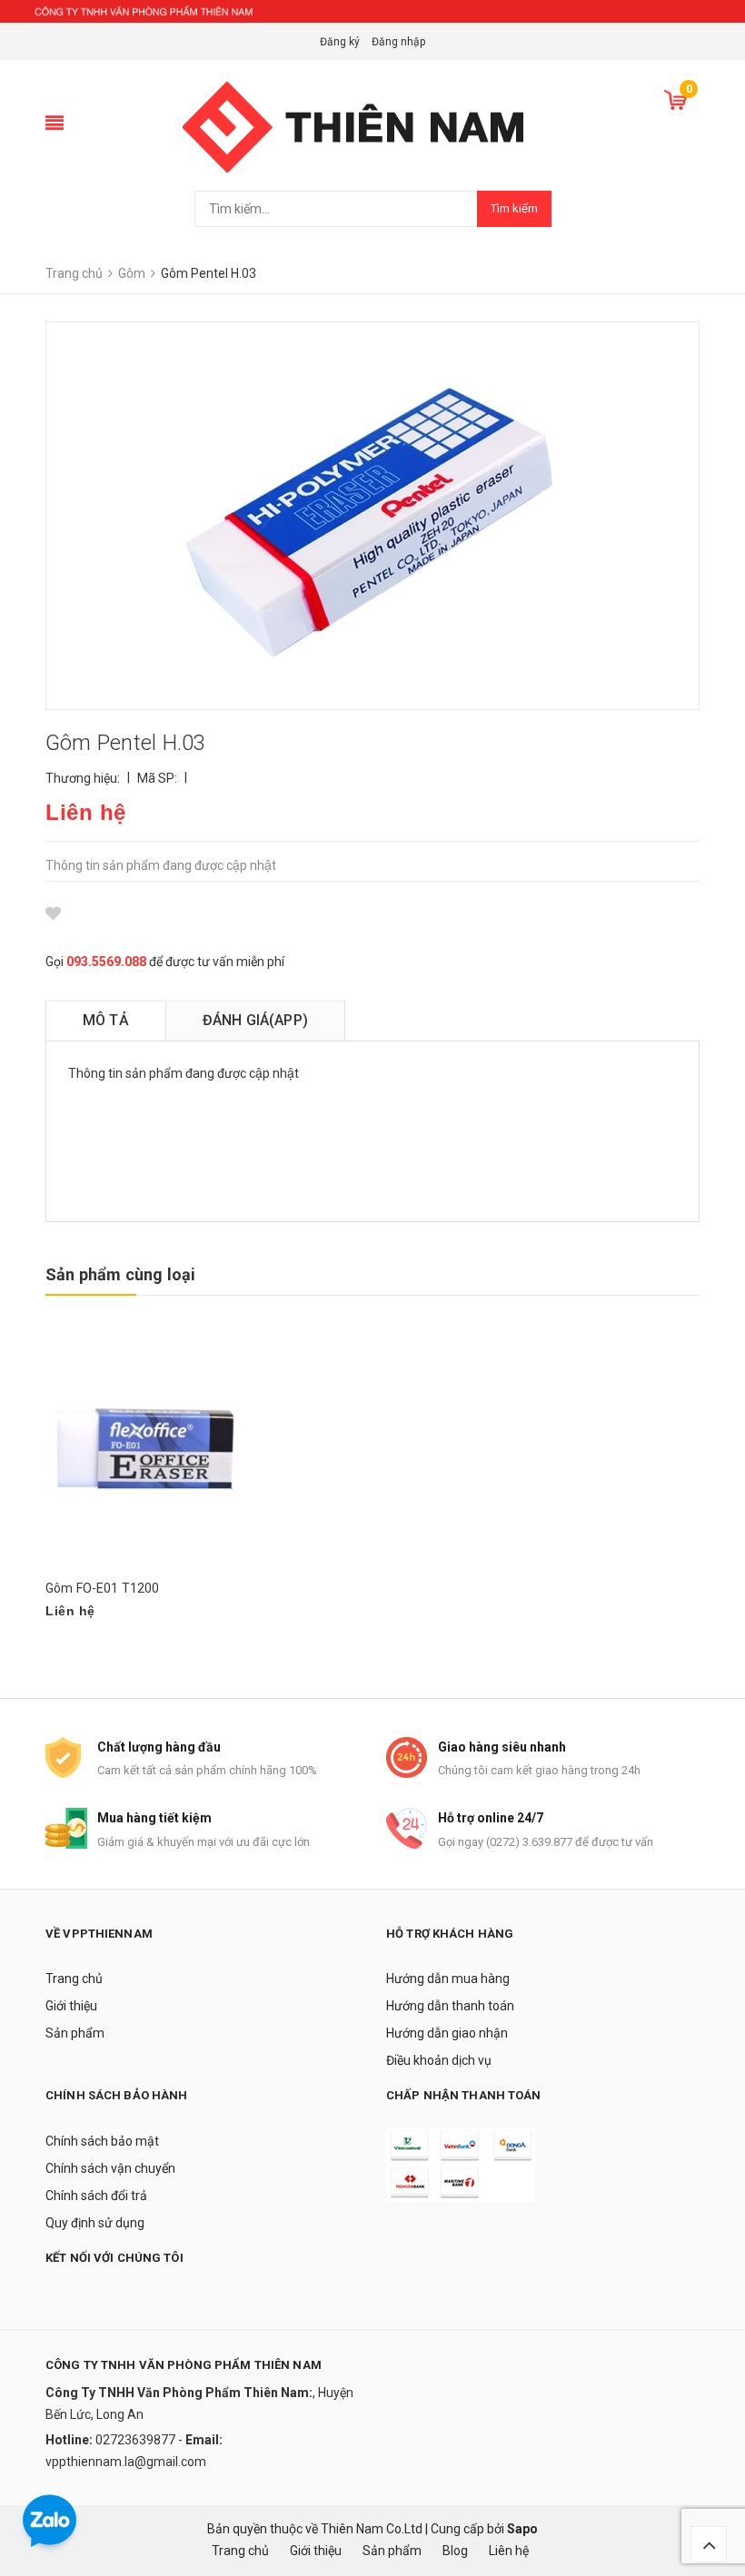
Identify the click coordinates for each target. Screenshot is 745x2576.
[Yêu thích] (53, 913)
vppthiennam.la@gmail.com (126, 2462)
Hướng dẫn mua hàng (448, 1979)
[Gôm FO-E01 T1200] (145, 1450)
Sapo (522, 2529)
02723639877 (137, 2440)
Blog (455, 2551)
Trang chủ (74, 1979)
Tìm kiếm (514, 208)
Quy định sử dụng (95, 2223)
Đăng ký (340, 42)
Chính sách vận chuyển (110, 2168)
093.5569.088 (106, 962)
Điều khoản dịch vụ (439, 2060)
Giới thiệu (71, 2006)
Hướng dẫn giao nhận (447, 2033)
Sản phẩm (75, 2033)
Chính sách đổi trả (96, 2196)
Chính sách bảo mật (102, 2141)
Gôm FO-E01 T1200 (102, 1588)
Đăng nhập (398, 42)
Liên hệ (509, 2551)
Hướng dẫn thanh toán (450, 2006)
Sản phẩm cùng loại (120, 1274)
